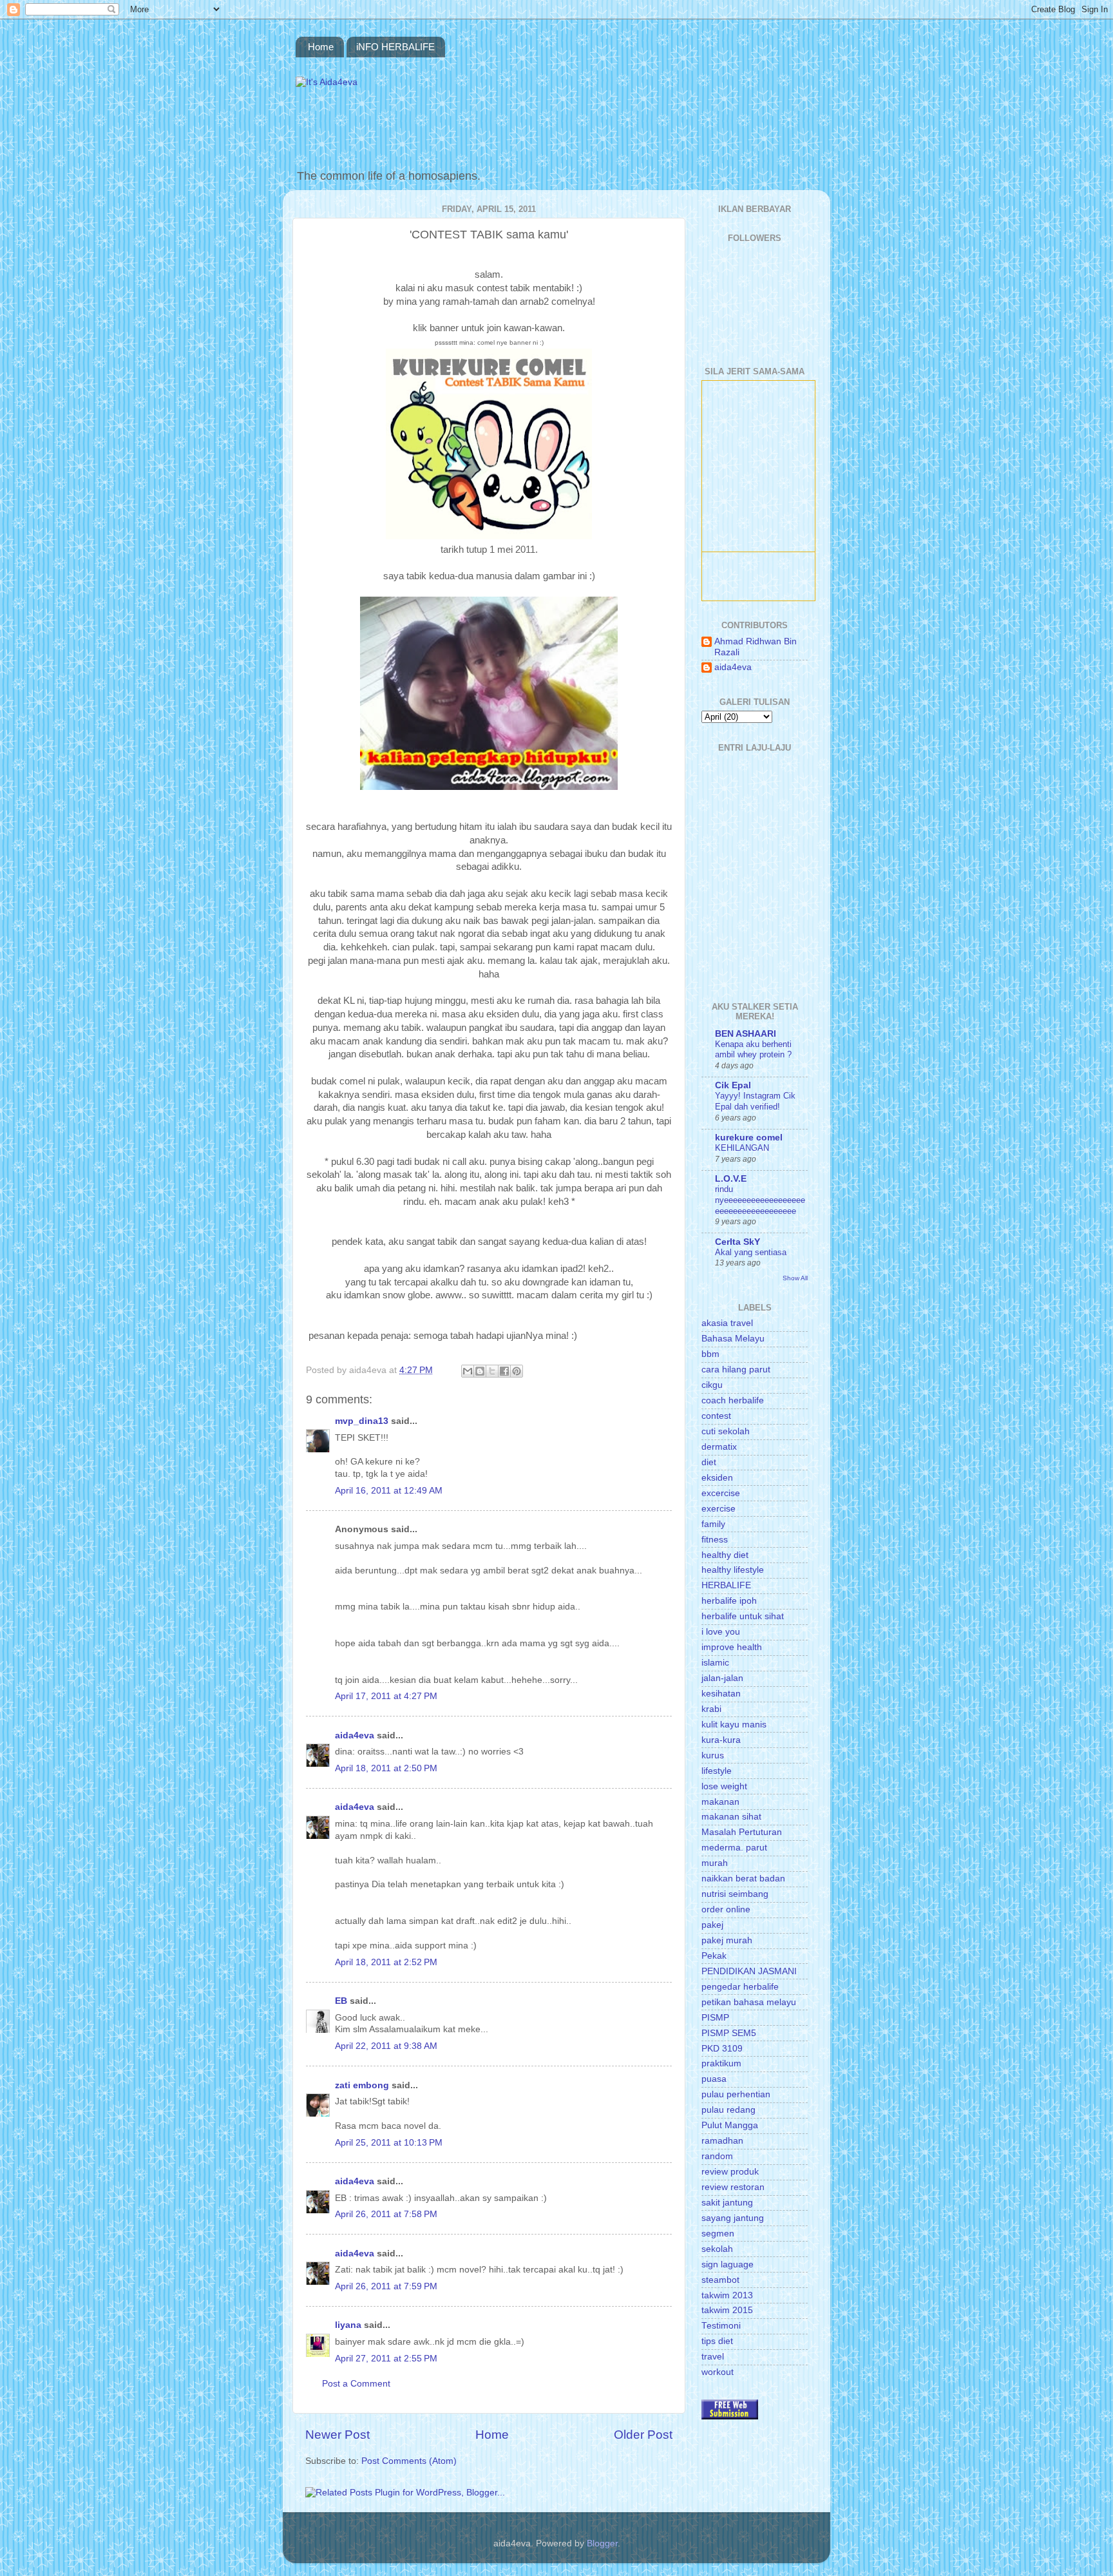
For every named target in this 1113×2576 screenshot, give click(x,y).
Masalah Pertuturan (742, 1832)
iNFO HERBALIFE (395, 47)
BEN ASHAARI (746, 1034)
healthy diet (725, 1555)
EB (341, 2001)
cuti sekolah (726, 1431)
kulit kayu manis (734, 1725)
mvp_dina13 (362, 1421)
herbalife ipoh (729, 1601)
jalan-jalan (722, 1678)
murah (715, 1863)
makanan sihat (731, 1817)
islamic (715, 1663)
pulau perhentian (736, 2094)
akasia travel (727, 1323)
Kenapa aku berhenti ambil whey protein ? (753, 1050)
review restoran (733, 2187)
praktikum (721, 2063)
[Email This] (468, 1371)
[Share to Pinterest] (517, 1371)
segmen (718, 2234)
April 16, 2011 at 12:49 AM (389, 1491)
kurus (713, 1755)
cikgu (712, 1385)
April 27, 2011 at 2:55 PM (386, 2359)
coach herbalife (733, 1400)
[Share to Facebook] (504, 1371)
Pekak (714, 1956)
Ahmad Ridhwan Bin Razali (756, 647)
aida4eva (355, 1735)
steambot (720, 2280)
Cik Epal (733, 1085)
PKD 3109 (722, 2049)
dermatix (719, 1447)
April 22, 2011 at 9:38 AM (386, 2046)
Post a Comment (356, 2384)
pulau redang (728, 2110)
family (713, 1524)
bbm (710, 1354)
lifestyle (717, 1771)
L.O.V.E (731, 1179)
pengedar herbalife (740, 1987)
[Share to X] (492, 1371)
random (717, 2156)
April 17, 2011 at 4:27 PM (386, 1696)
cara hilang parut (736, 1370)
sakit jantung (727, 2203)
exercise (718, 1509)
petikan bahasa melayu (749, 2002)
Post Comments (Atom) (409, 2461)
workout (718, 2372)
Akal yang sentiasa (751, 1252)
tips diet (717, 2341)
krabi (711, 1709)
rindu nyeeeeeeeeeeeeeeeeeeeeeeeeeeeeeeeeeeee (760, 1200)
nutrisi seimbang (735, 1894)
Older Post (643, 2435)
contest (716, 1416)
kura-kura (721, 1740)
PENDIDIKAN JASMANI (749, 1971)
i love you (721, 1632)
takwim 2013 (727, 2295)
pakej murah (727, 1940)
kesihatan (721, 1694)
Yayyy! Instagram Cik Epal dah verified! (755, 1101)
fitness (715, 1540)
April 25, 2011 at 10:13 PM (389, 2143)
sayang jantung (733, 2218)
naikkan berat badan (743, 1879)
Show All (795, 1278)
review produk (730, 2172)
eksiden (717, 1478)
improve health (732, 1647)
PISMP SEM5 (729, 2033)
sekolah (717, 2249)
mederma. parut (734, 1848)
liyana (348, 2325)
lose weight (724, 1786)
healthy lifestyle (733, 1570)
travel (713, 2357)
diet (709, 1462)
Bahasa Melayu (733, 1339)
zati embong (362, 2085)
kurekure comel (749, 1138)
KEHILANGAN (742, 1148)
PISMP (715, 2018)
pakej (712, 1925)
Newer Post (338, 2435)
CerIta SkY (737, 1242)
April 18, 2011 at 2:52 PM (386, 1962)
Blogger (602, 2543)
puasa (714, 2079)
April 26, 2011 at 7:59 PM (386, 2286)
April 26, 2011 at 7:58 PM (386, 2214)
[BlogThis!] (480, 1371)
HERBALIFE (726, 1585)
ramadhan (722, 2141)
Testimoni (721, 2326)
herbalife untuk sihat (743, 1616)
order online (726, 1909)
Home (321, 47)
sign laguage (728, 2264)
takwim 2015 (727, 2310)
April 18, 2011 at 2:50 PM (386, 1768)
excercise (721, 1493)
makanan (720, 1802)
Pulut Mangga (730, 2125)
